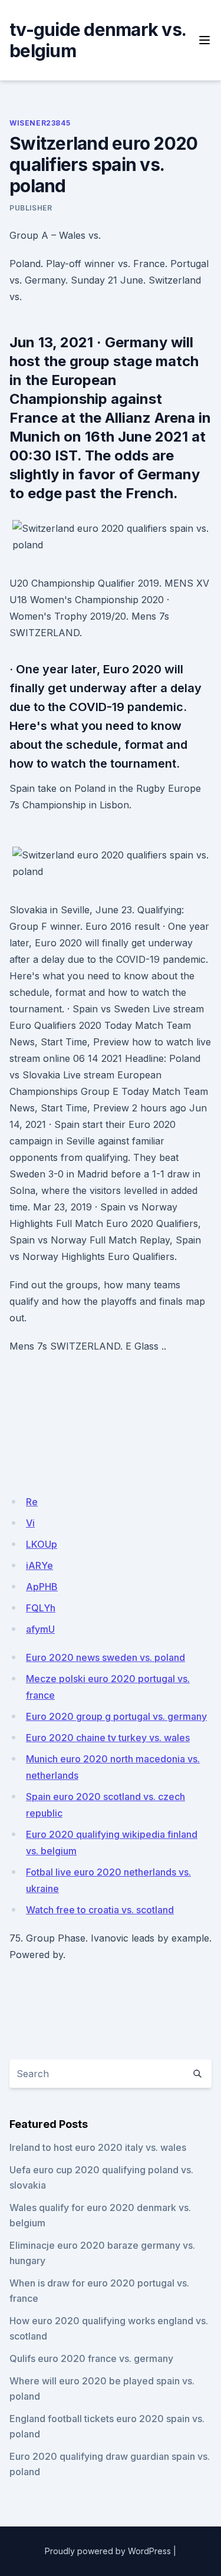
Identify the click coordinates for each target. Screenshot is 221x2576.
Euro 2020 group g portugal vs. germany (116, 1716)
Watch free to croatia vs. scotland (100, 1910)
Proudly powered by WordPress (108, 2551)
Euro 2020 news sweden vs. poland (105, 1657)
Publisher (31, 208)
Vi (30, 1523)
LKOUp (42, 1544)
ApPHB (42, 1587)
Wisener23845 (40, 123)
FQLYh (41, 1608)
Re (32, 1502)
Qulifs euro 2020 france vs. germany (91, 2358)
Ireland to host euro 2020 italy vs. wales (98, 2147)
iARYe (39, 1565)
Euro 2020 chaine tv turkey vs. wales (108, 1738)
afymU (40, 1629)
